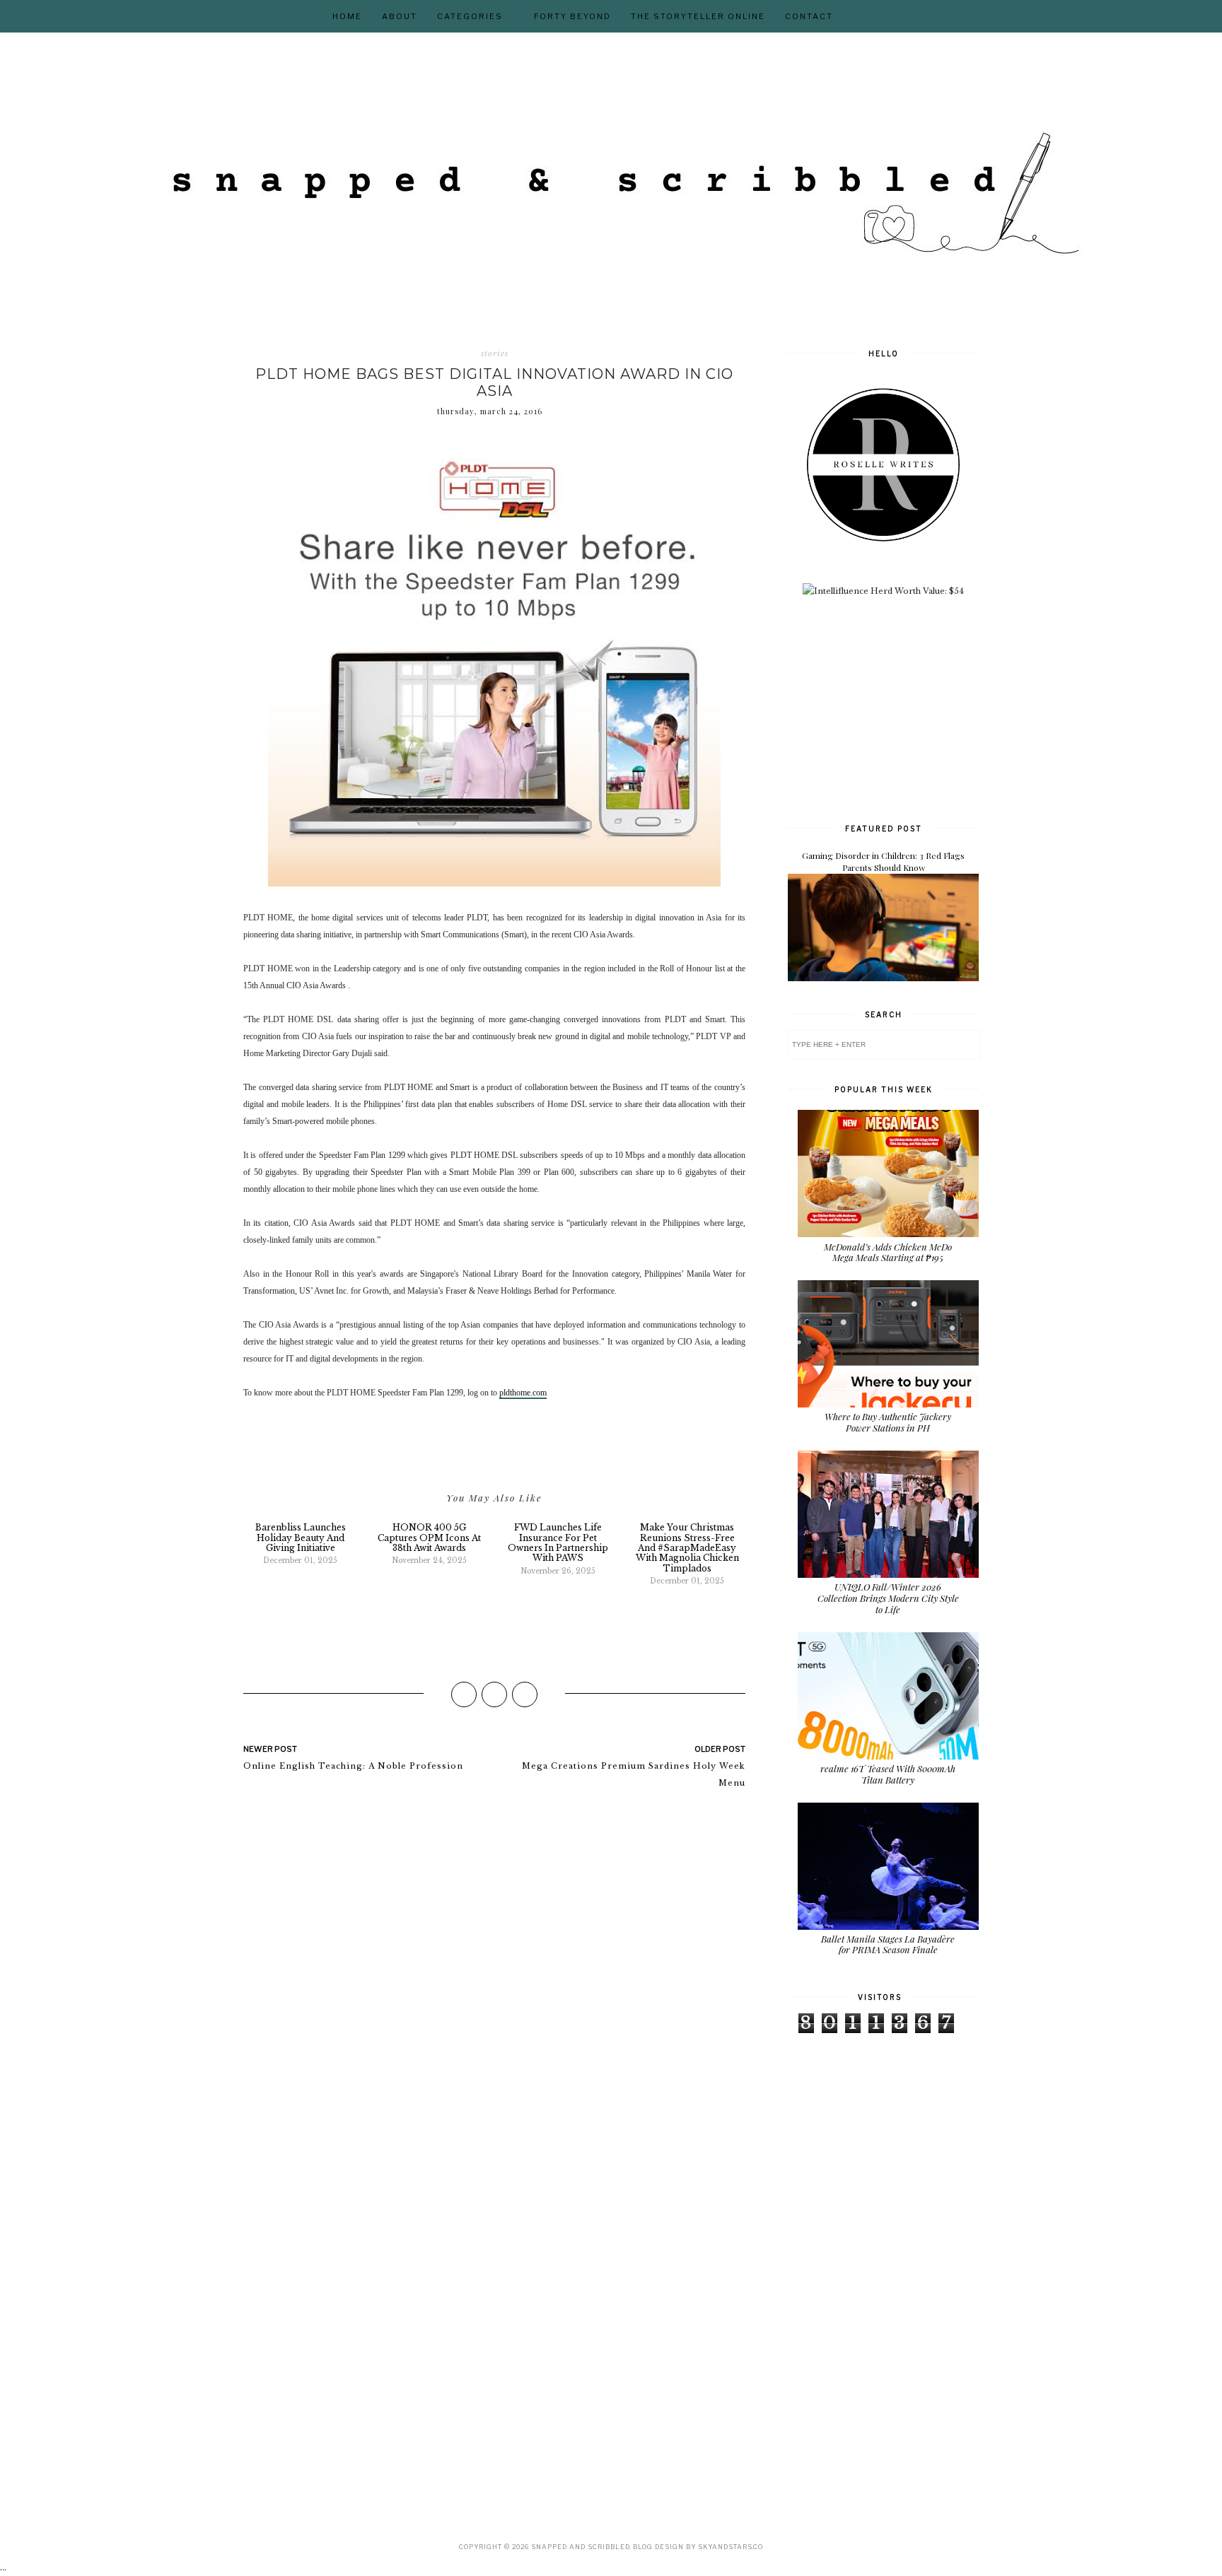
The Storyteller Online (698, 16)
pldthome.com (523, 1393)
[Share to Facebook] (464, 1694)
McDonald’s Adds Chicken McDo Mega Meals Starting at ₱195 (888, 1252)
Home (347, 16)
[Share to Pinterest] (525, 1694)
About (400, 16)
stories (495, 353)
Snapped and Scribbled (580, 2547)
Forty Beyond (572, 16)
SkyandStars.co (731, 2547)
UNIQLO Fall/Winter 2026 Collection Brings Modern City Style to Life (888, 1598)
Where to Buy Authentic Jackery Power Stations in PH (888, 1422)
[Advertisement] (894, 708)
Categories (470, 16)
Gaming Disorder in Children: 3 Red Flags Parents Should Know (883, 861)
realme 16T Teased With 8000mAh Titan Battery (888, 1774)
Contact (809, 16)
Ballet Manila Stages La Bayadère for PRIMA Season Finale (888, 1944)
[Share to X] (494, 1694)
